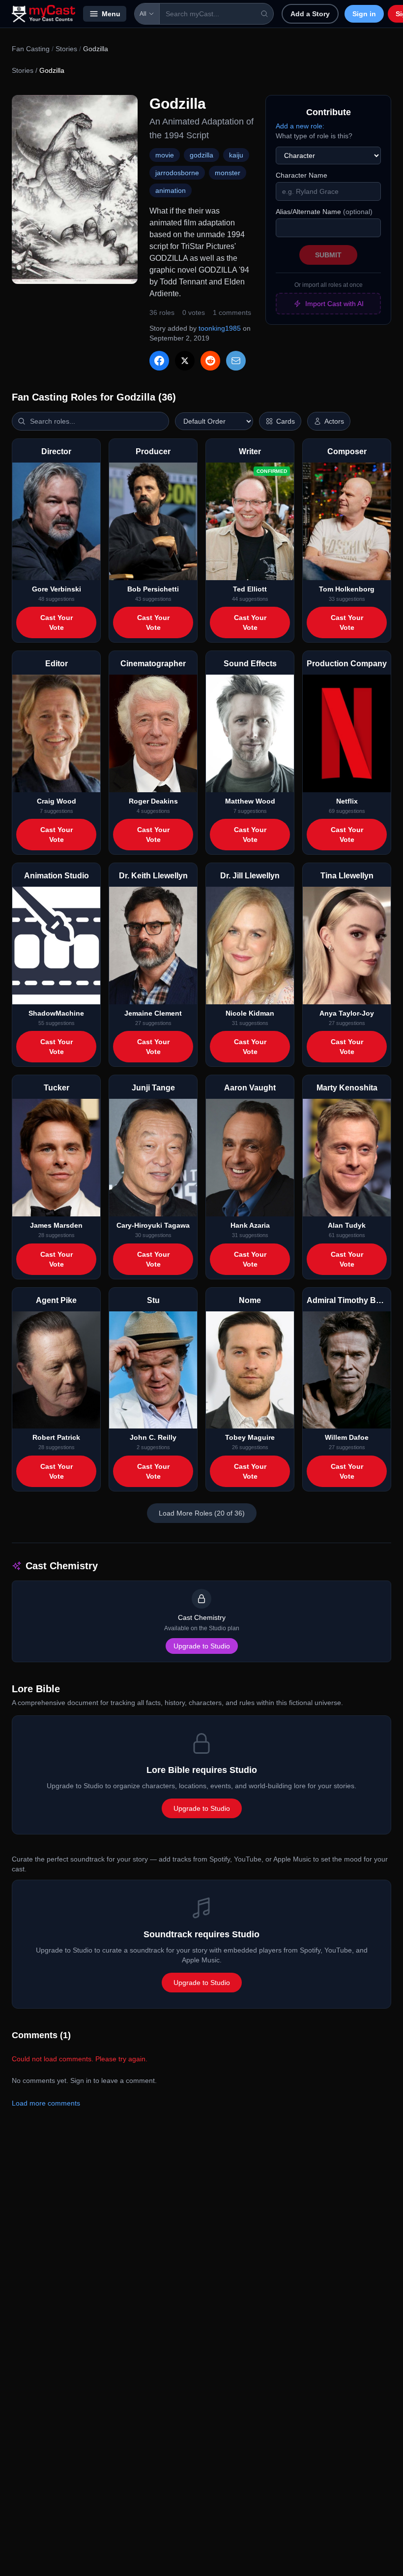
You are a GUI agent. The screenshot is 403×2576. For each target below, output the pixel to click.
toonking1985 (220, 328)
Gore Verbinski (57, 589)
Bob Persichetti (153, 589)
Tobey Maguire (250, 1437)
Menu (111, 14)
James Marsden (56, 1225)
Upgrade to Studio (202, 1646)
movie (165, 155)
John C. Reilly (153, 1437)
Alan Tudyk (347, 1225)
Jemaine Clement (153, 1013)
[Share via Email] (236, 361)
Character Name (302, 175)
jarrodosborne (177, 173)
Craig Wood (57, 801)
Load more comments (46, 2103)
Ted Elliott (250, 589)
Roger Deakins (153, 801)
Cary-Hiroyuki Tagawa (153, 1225)
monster (228, 173)
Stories (66, 49)
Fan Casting (31, 49)
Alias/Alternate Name (324, 212)
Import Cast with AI (334, 304)
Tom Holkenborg (347, 589)
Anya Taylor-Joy (347, 1013)
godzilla (201, 155)
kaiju (236, 155)
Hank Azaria (250, 1225)
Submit (328, 255)
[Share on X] (185, 361)
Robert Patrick (56, 1437)
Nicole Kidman (250, 1013)
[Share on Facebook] (159, 361)
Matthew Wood (250, 801)
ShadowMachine (56, 1013)
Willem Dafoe (347, 1437)
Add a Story (310, 14)
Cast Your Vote (57, 622)
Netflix (347, 801)
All (143, 14)
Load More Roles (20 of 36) (202, 1513)
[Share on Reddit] (210, 361)
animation (171, 190)
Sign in (364, 14)
